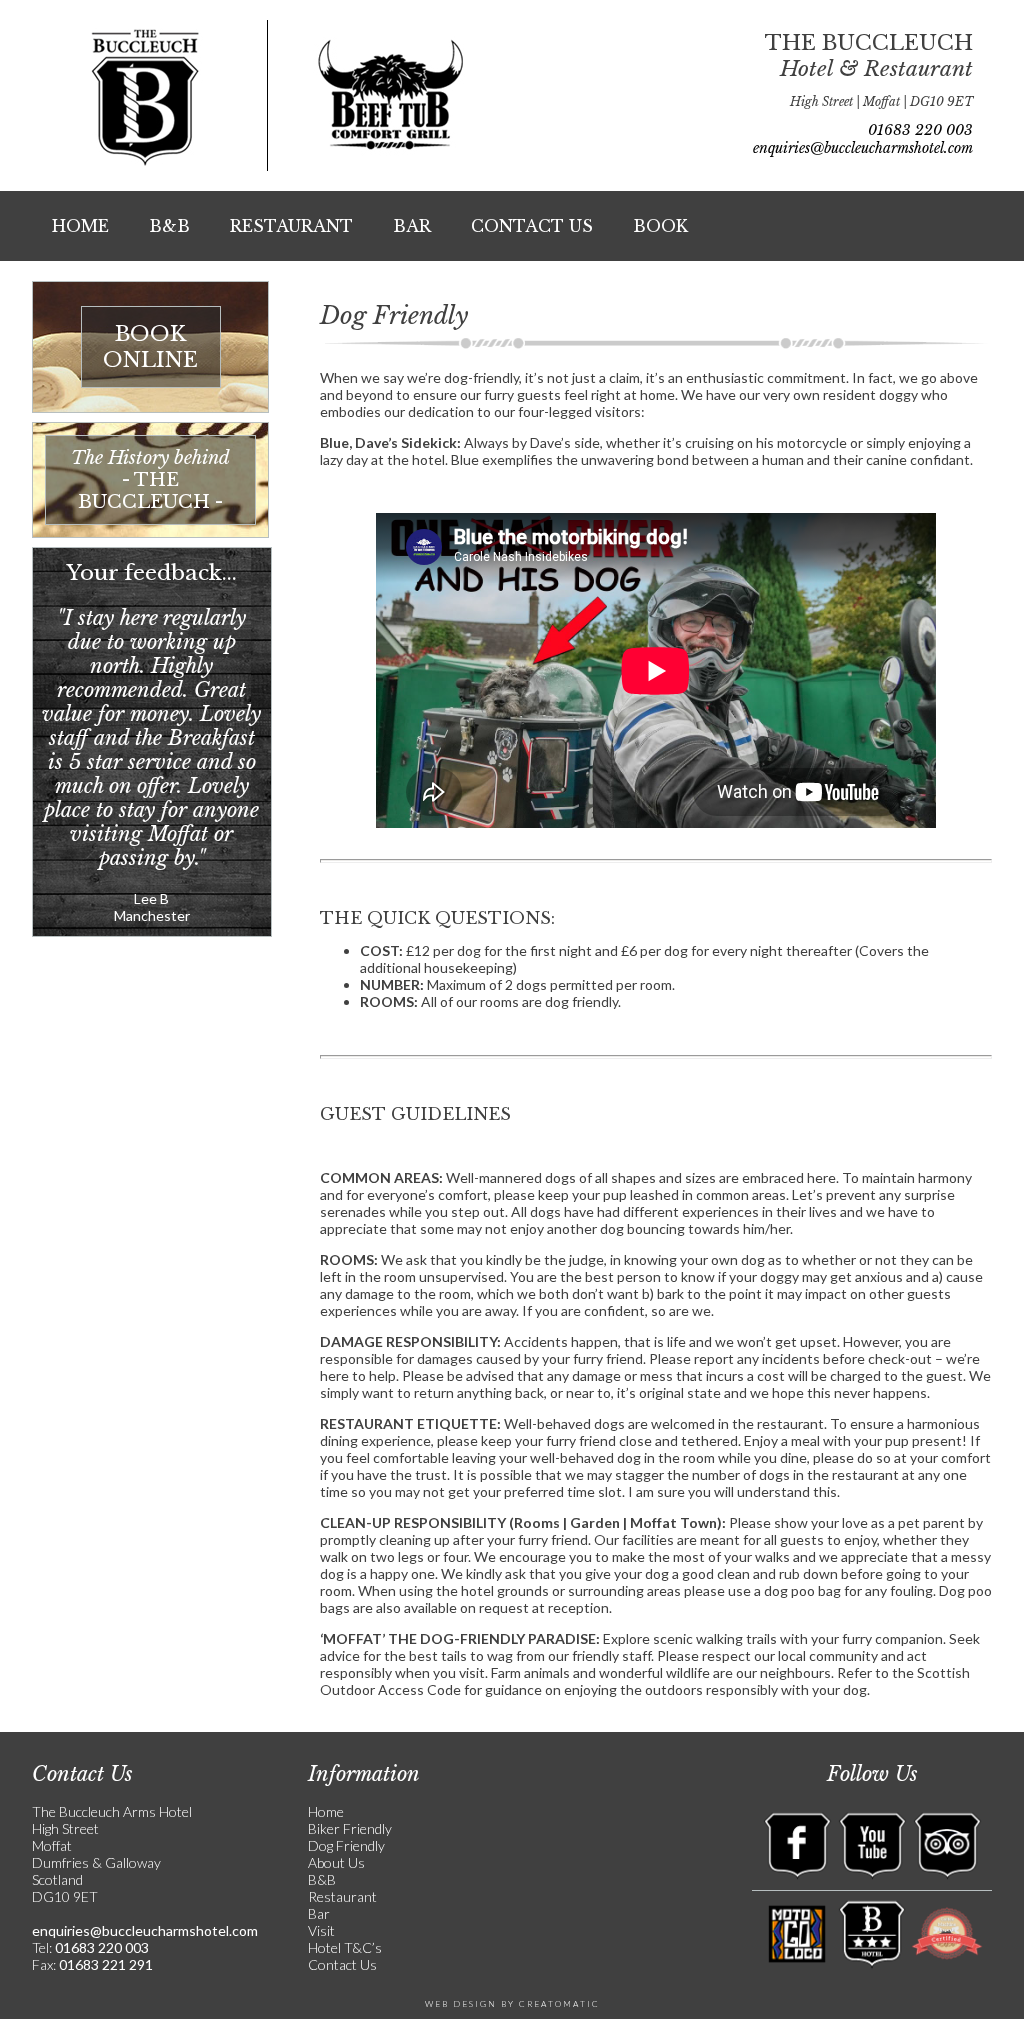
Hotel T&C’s (345, 1947)
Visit (321, 1930)
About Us (336, 1862)
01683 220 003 (920, 130)
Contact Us (532, 226)
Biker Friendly (350, 1828)
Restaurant (291, 226)
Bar (412, 226)
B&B (169, 226)
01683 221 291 (104, 1964)
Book (660, 226)
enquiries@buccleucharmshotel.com (863, 148)
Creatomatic (559, 2004)
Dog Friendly (346, 1845)
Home (80, 226)
